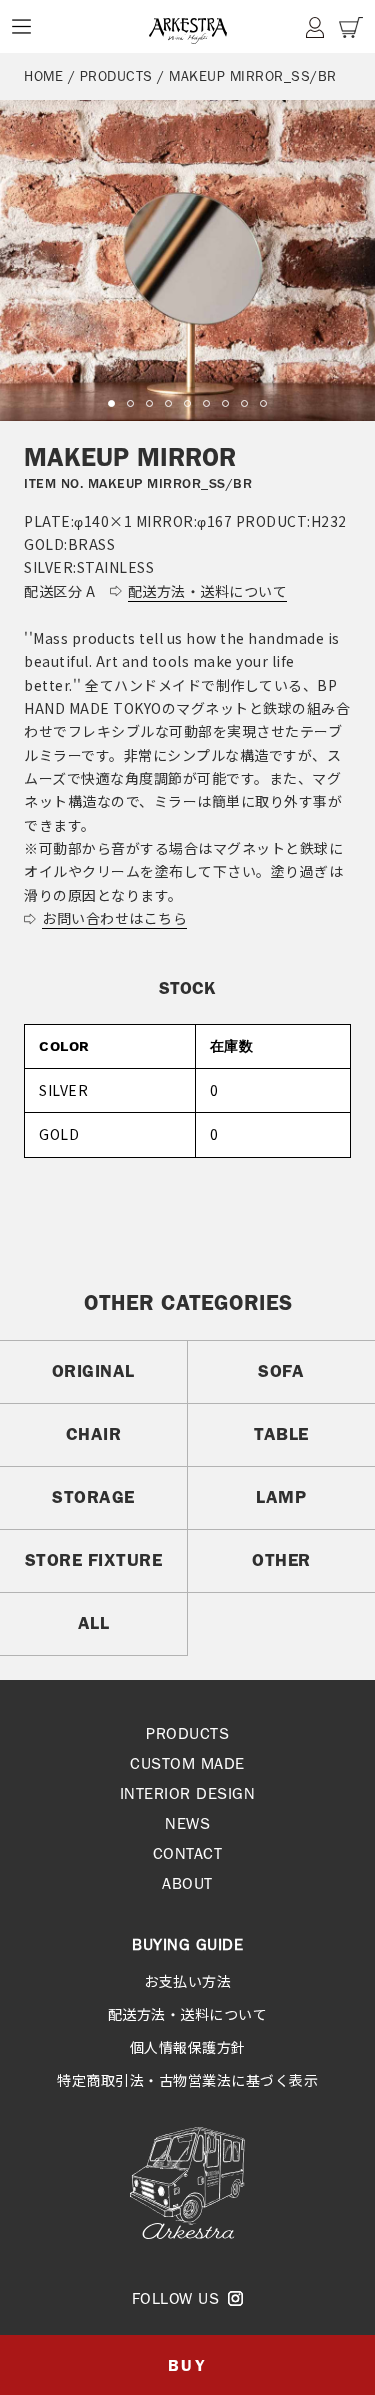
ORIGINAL (93, 1371)
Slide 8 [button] (244, 403)
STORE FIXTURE (94, 1560)
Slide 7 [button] (225, 403)
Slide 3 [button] (149, 403)
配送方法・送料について (188, 2014)
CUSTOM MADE (187, 1763)
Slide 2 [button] (130, 403)
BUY (187, 2365)
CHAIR (94, 1434)
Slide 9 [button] (263, 403)
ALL (94, 1623)
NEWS (187, 1823)
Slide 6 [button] (206, 403)
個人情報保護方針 (188, 2047)
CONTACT (188, 1853)
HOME (43, 76)
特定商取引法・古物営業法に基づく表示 (187, 2080)
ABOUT (187, 1883)
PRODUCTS (116, 76)
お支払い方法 (187, 1981)
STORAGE (93, 1497)
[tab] (111, 403)
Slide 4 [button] (168, 403)
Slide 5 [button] (187, 403)
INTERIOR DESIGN (188, 1793)
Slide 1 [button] (111, 403)
